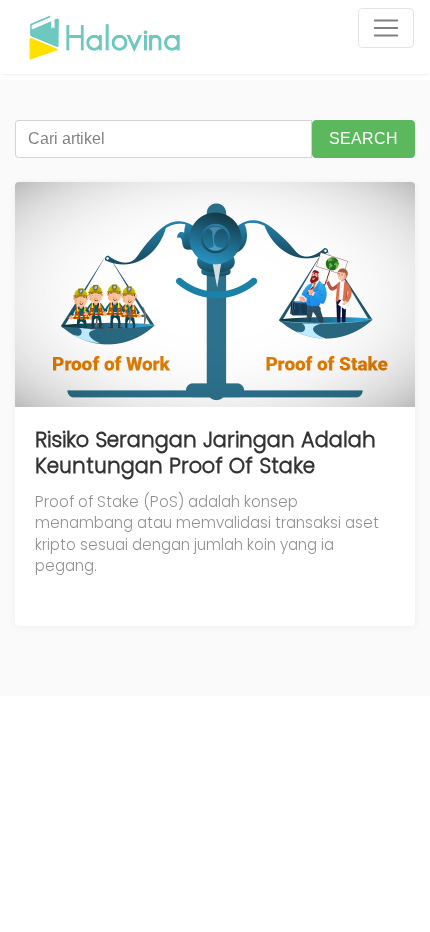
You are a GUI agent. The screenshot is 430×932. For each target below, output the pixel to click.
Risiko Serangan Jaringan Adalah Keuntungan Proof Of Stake (205, 452)
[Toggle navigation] (386, 28)
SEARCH (363, 138)
